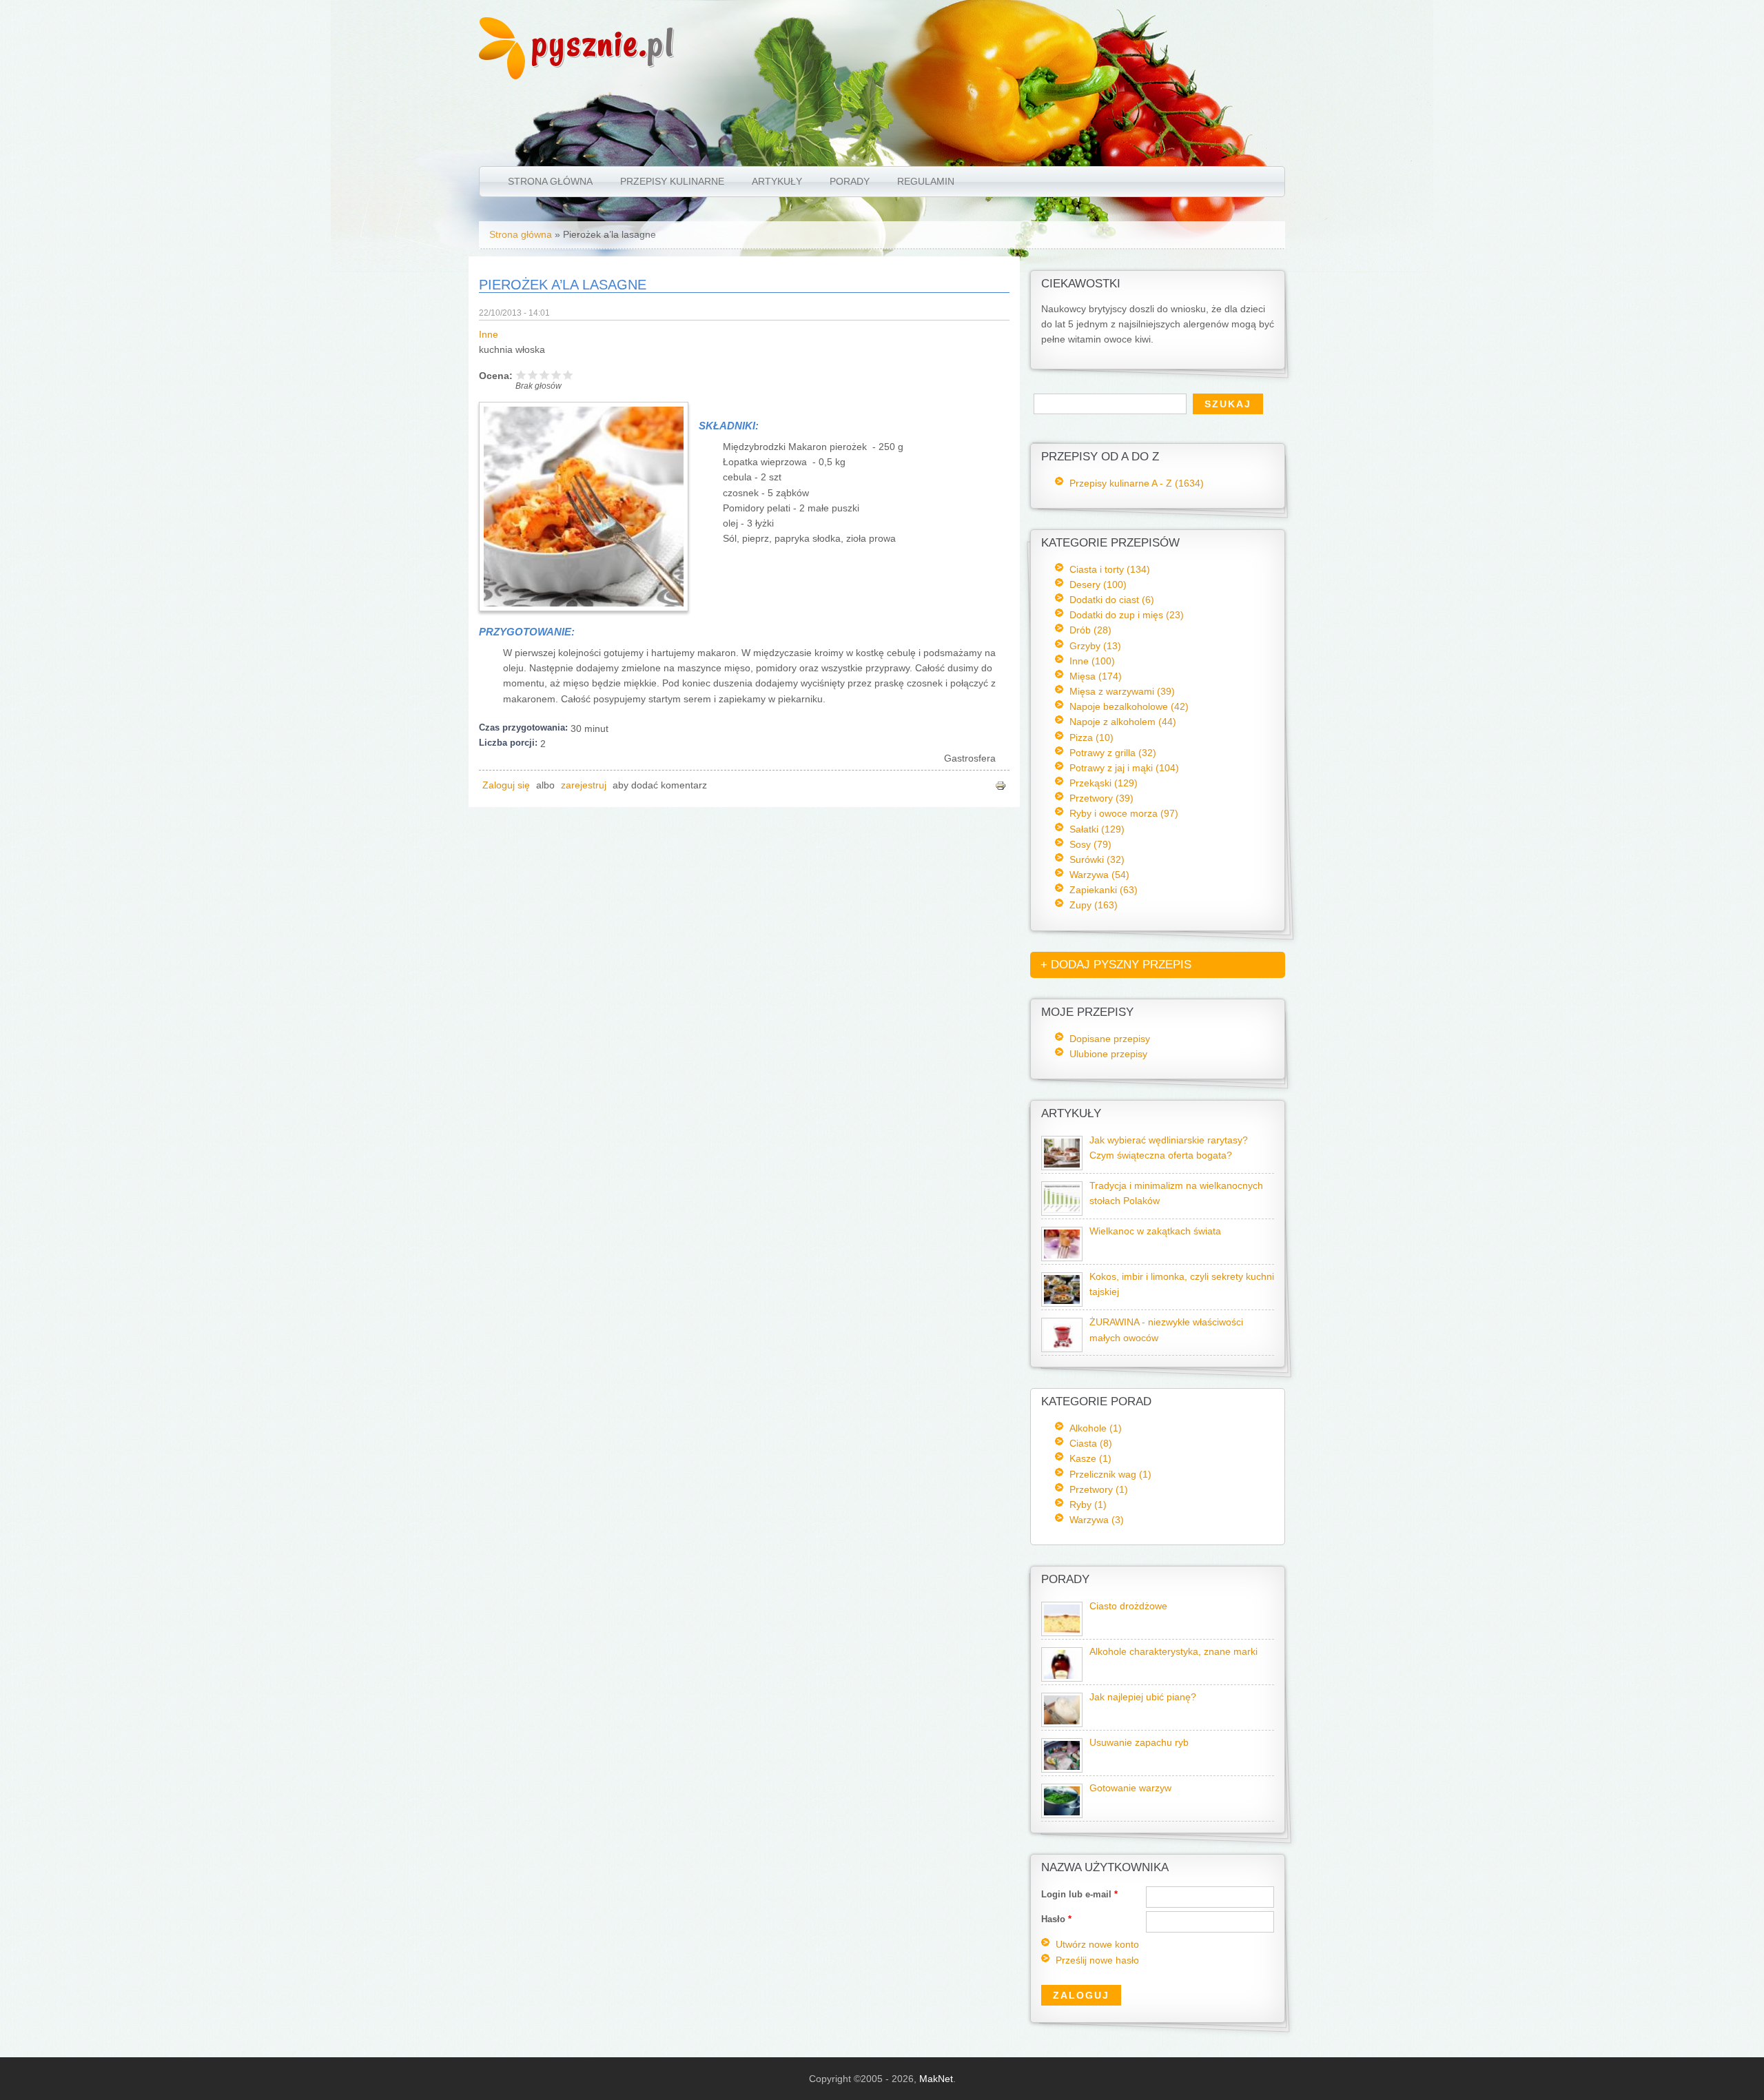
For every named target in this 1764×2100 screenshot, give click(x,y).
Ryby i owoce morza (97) (1124, 813)
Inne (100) (1092, 661)
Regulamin (926, 181)
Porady (850, 181)
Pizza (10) (1091, 737)
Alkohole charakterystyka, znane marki (1173, 1652)
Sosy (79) (1090, 844)
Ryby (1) (1088, 1505)
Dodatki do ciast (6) (1112, 600)
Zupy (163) (1094, 905)
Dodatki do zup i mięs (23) (1127, 615)
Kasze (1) (1090, 1458)
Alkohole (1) (1096, 1428)
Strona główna (550, 181)
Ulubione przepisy (1108, 1054)
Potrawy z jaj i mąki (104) (1124, 768)
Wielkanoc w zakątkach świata (1155, 1231)
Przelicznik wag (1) (1110, 1474)
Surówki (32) (1097, 859)
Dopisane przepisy (1110, 1039)
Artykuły (777, 181)
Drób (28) (1090, 630)
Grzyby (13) (1095, 646)
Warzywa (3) (1097, 1520)
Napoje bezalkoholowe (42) (1129, 706)
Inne (489, 335)
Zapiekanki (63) (1104, 890)
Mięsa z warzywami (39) (1122, 691)
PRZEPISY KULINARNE (672, 181)
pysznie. (603, 43)
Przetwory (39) (1101, 798)
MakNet (936, 2079)
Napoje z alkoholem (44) (1123, 722)
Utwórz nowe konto (1097, 1945)
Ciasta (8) (1091, 1443)
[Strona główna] (502, 76)
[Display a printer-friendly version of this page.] (1001, 785)
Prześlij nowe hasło (1097, 1960)
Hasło (1056, 1919)
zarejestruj (584, 785)
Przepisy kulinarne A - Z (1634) (1137, 483)
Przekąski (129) (1104, 783)
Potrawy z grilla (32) (1113, 753)
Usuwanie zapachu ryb (1139, 1743)
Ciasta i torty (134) (1110, 569)
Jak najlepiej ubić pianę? (1143, 1697)
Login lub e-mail (1079, 1894)
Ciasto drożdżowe (1128, 1606)
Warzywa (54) (1099, 875)
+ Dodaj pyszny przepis (1116, 965)
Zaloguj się (506, 785)
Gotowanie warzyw (1130, 1788)
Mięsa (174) (1096, 676)
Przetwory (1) (1099, 1489)
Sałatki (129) (1097, 829)
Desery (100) (1098, 584)
